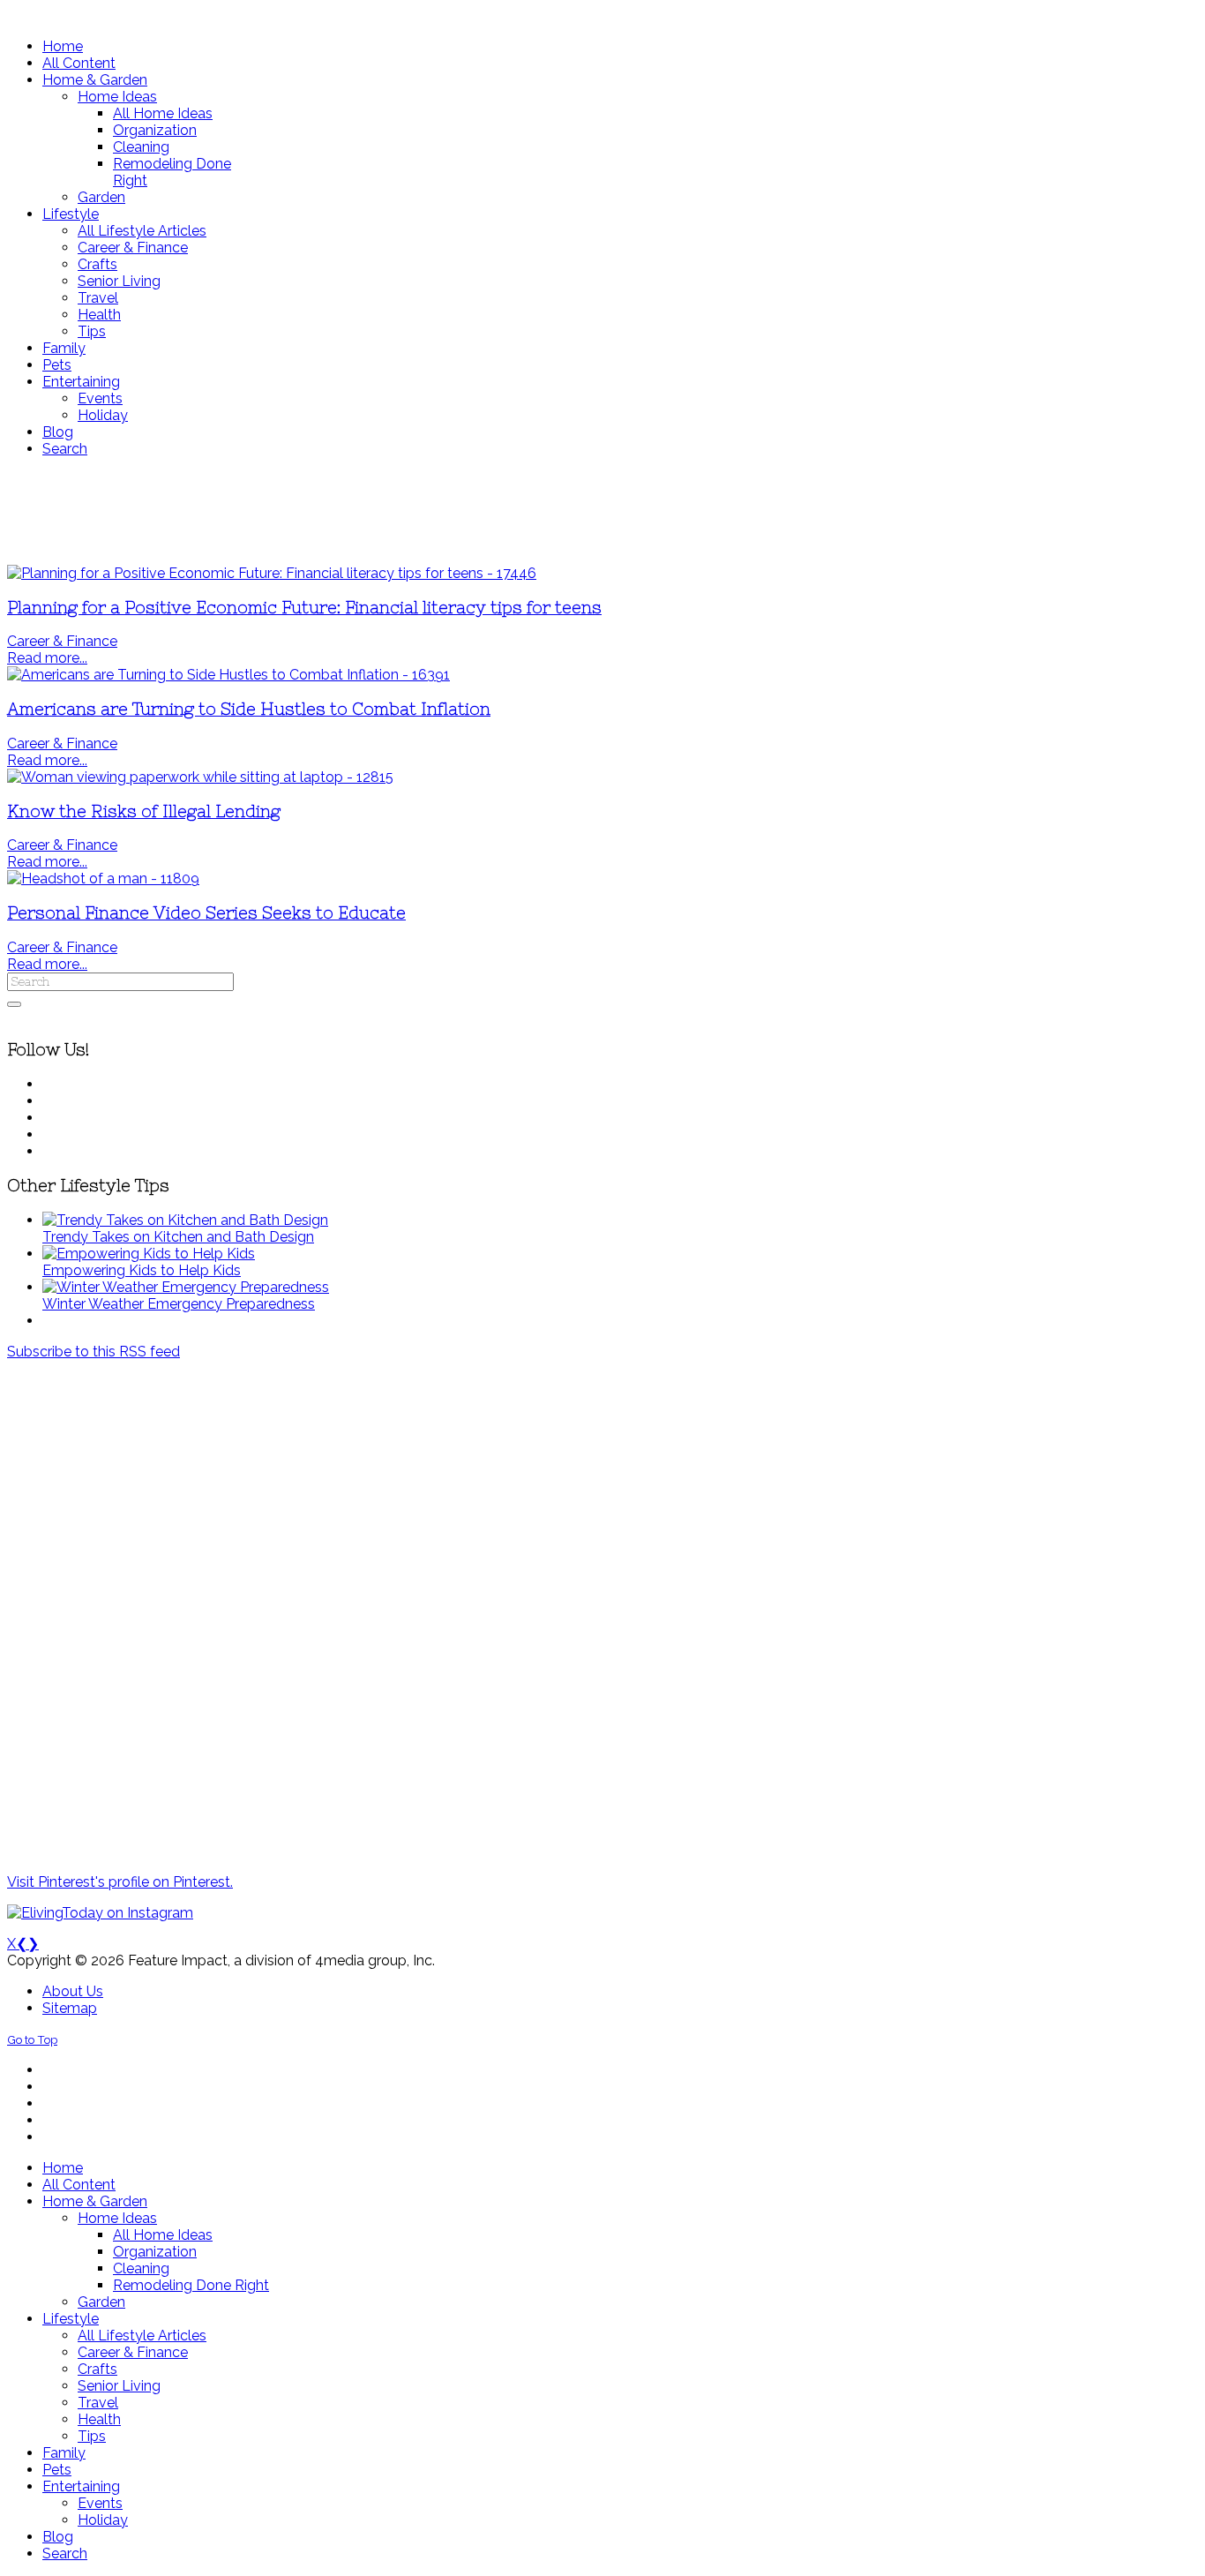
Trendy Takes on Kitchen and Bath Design (178, 1237)
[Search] (14, 1004)
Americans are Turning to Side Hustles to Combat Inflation (249, 709)
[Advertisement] (523, 511)
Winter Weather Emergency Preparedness (179, 1304)
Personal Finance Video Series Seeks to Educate (206, 913)
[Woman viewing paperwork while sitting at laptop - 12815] (200, 777)
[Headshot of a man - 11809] (103, 879)
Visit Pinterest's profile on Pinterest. (120, 1882)
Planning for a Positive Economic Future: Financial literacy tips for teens (304, 608)
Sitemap (70, 2008)
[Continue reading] (185, 1220)
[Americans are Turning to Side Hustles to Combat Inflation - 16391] (228, 675)
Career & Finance (62, 641)
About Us (73, 1991)
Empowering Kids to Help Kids (142, 1270)
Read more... (47, 658)
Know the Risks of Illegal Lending (144, 811)
